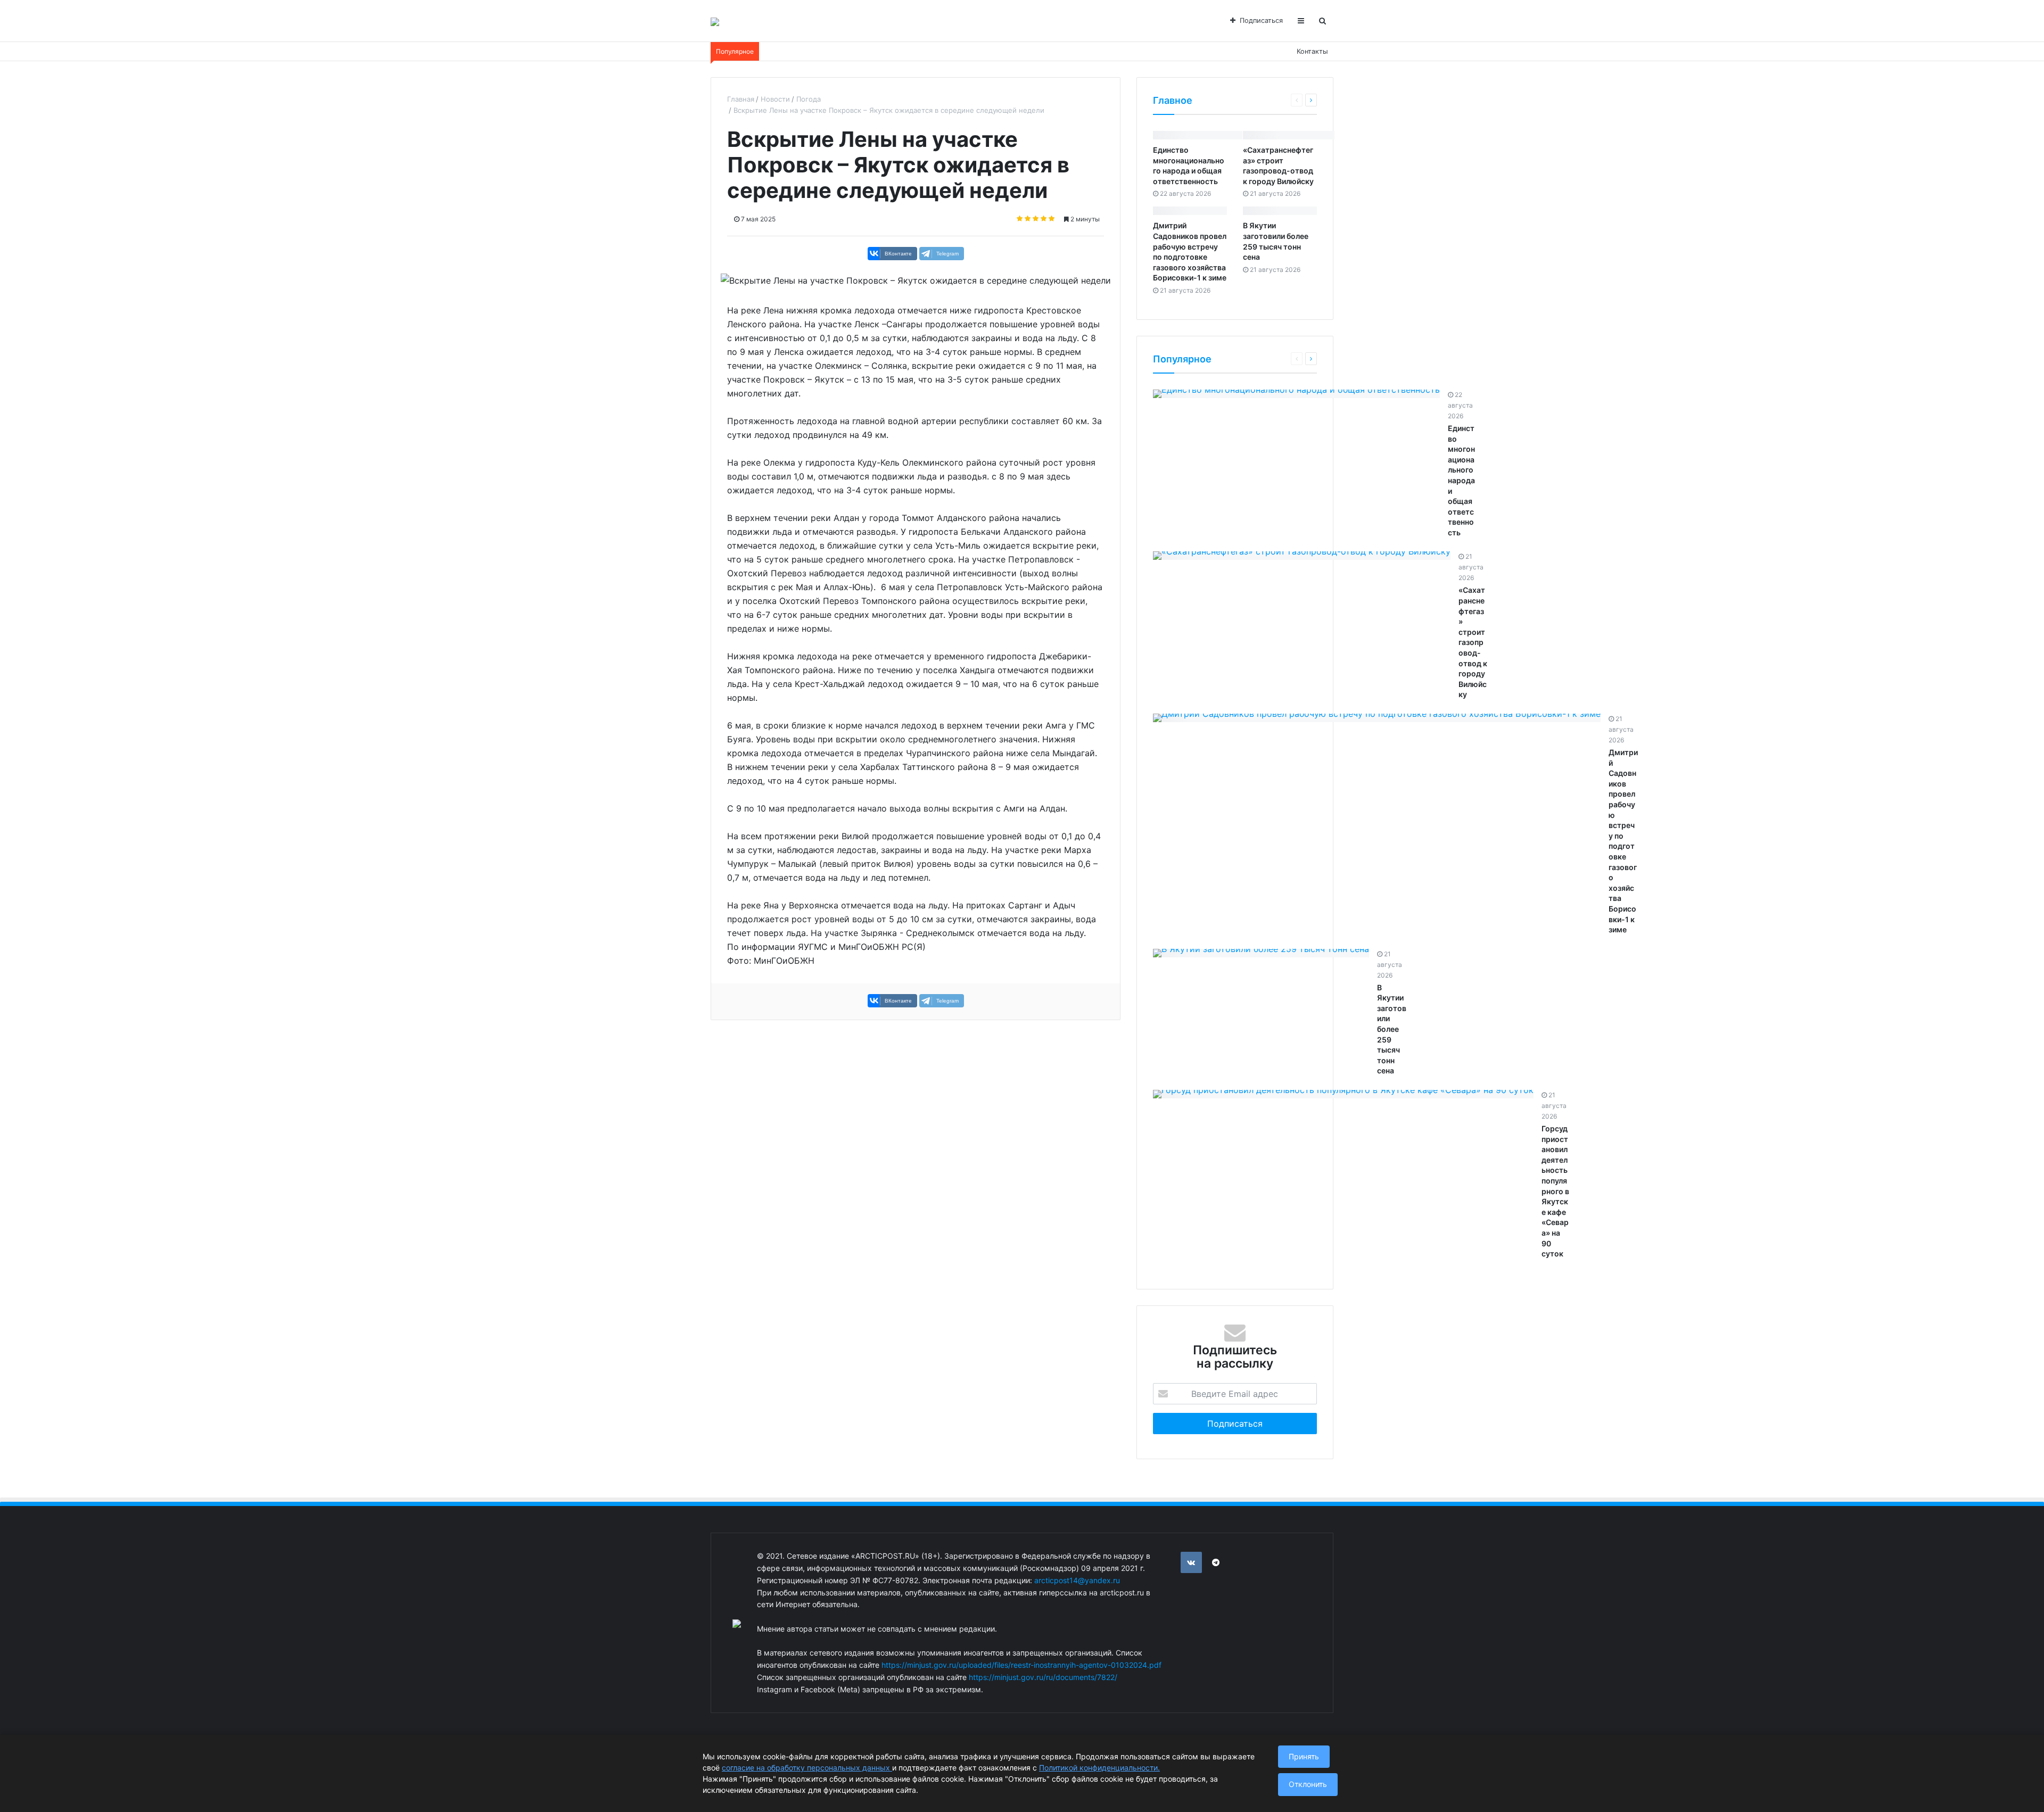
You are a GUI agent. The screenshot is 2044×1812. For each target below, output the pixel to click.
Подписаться (1261, 20)
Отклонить (1308, 1784)
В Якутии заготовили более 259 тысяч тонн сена (1392, 1029)
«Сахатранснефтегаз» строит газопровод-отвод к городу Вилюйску (1473, 642)
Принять (1304, 1756)
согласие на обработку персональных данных (807, 1768)
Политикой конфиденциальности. (1099, 1768)
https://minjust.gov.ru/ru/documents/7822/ (1043, 1677)
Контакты (1312, 51)
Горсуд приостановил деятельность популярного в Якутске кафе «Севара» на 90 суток (1555, 1191)
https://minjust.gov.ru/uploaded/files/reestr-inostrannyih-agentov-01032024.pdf (1021, 1665)
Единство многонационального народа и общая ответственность (1461, 480)
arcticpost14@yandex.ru (1077, 1580)
